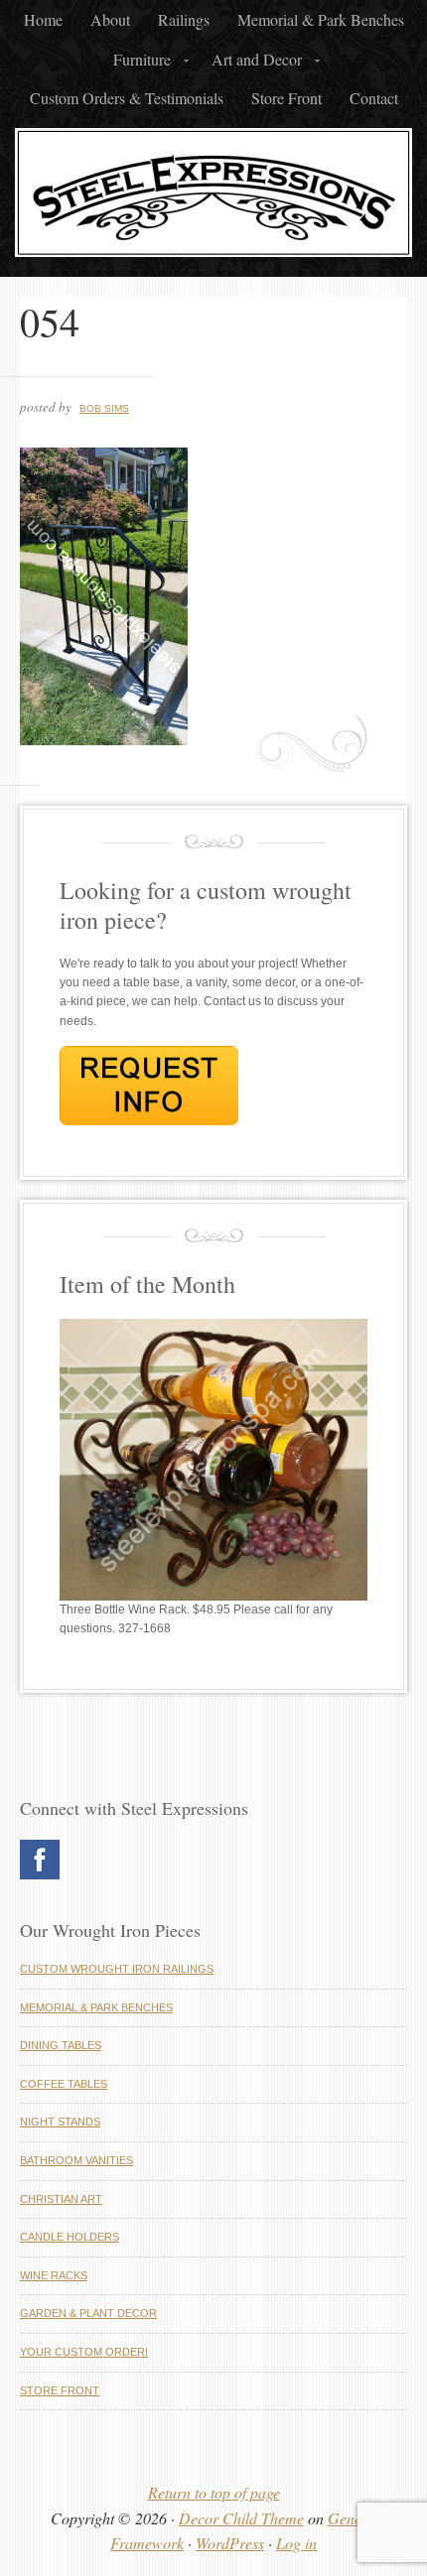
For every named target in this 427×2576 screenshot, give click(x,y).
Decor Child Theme (241, 2518)
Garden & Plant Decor (88, 2313)
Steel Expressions (213, 197)
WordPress (230, 2543)
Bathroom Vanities (76, 2160)
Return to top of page (214, 2492)
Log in (296, 2543)
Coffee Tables (64, 2084)
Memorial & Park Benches (321, 19)
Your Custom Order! (84, 2352)
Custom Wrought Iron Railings (117, 1969)
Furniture (136, 64)
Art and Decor (251, 64)
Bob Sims (104, 408)
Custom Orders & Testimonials (127, 98)
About (110, 19)
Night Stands (60, 2122)
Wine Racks (54, 2275)
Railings (184, 19)
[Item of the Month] (213, 1597)
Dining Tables (61, 2045)
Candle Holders (70, 2237)
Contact (374, 98)
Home (43, 19)
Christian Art (61, 2199)
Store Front (286, 98)
